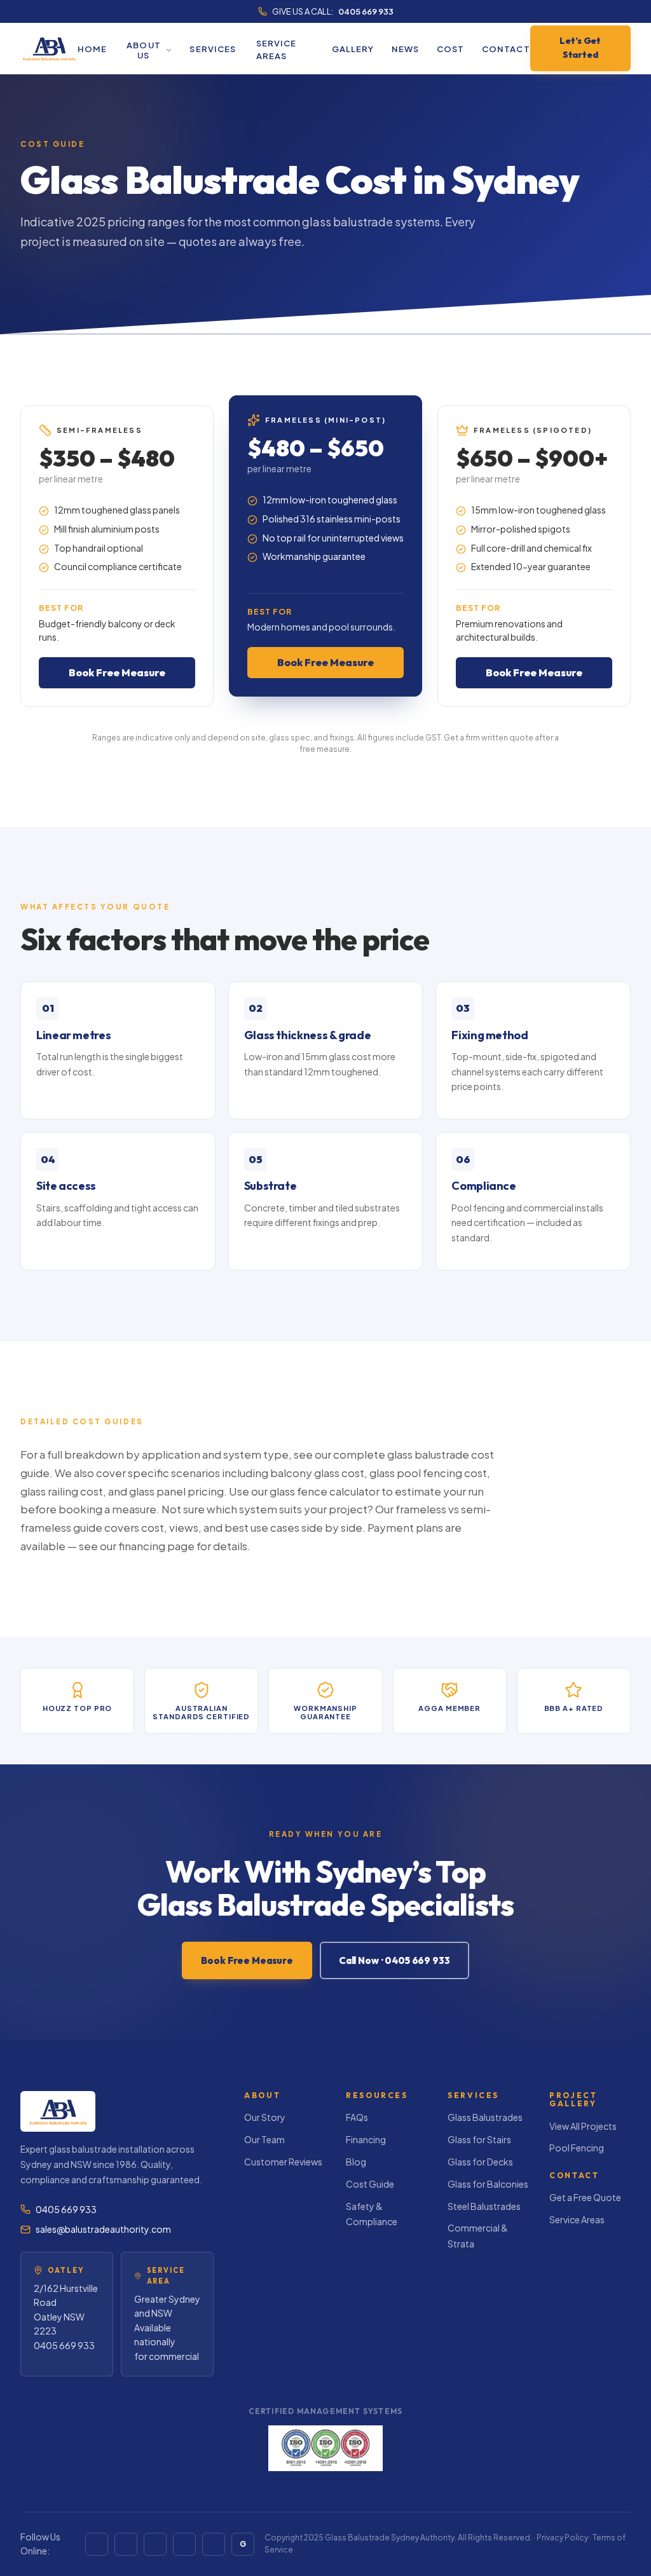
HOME (92, 49)
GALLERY (353, 49)
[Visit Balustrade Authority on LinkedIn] (155, 2544)
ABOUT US (143, 50)
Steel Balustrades (484, 2206)
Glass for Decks (480, 2162)
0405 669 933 (366, 11)
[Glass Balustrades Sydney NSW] (49, 48)
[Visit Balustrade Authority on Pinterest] (214, 2544)
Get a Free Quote (585, 2197)
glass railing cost (62, 1491)
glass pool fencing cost (428, 1473)
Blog (356, 2162)
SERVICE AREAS (276, 50)
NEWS (405, 49)
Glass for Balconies (488, 2184)
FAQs (357, 2117)
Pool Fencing (577, 2148)
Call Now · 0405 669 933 (394, 1960)
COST (450, 49)
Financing (366, 2139)
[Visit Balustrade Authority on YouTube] (126, 2544)
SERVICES (212, 49)
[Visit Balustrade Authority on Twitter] (184, 2544)
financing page (156, 1546)
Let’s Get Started (580, 48)
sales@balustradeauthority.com (103, 2229)
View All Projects (583, 2126)
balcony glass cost (317, 1473)
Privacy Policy (562, 2538)
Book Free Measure (117, 672)
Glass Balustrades (485, 2117)
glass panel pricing (176, 1491)
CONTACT (506, 49)
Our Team (264, 2139)
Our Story (265, 2117)
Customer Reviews (283, 2162)
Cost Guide (370, 2184)
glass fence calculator (325, 1491)
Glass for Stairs (479, 2139)
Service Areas (577, 2219)
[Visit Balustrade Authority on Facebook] (97, 2544)
